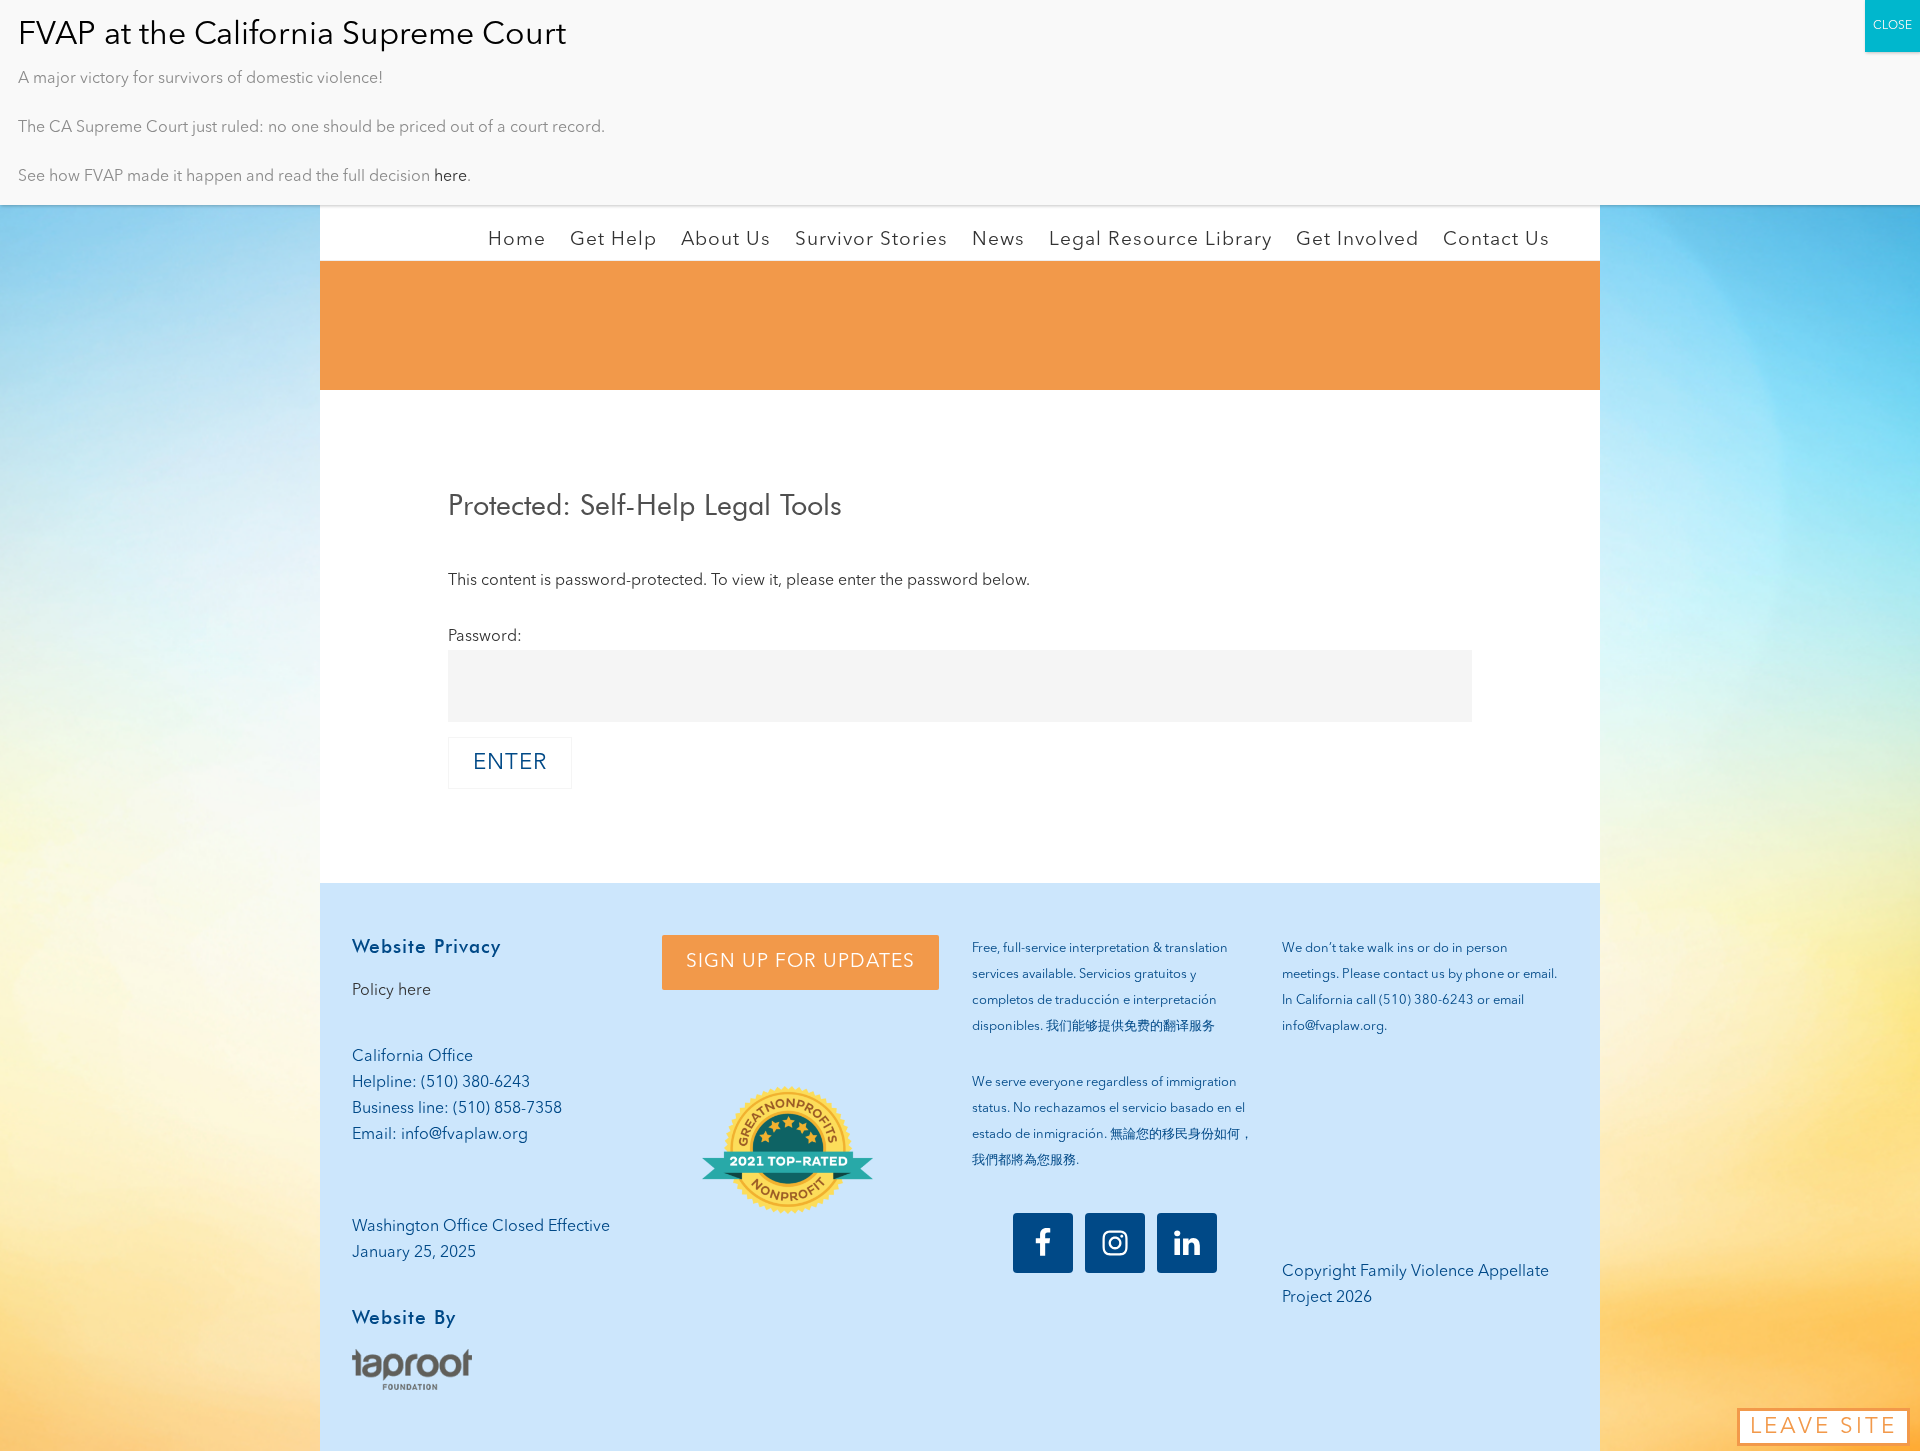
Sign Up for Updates (800, 962)
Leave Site (1823, 1427)
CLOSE (1892, 26)
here (450, 177)
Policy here (391, 991)
